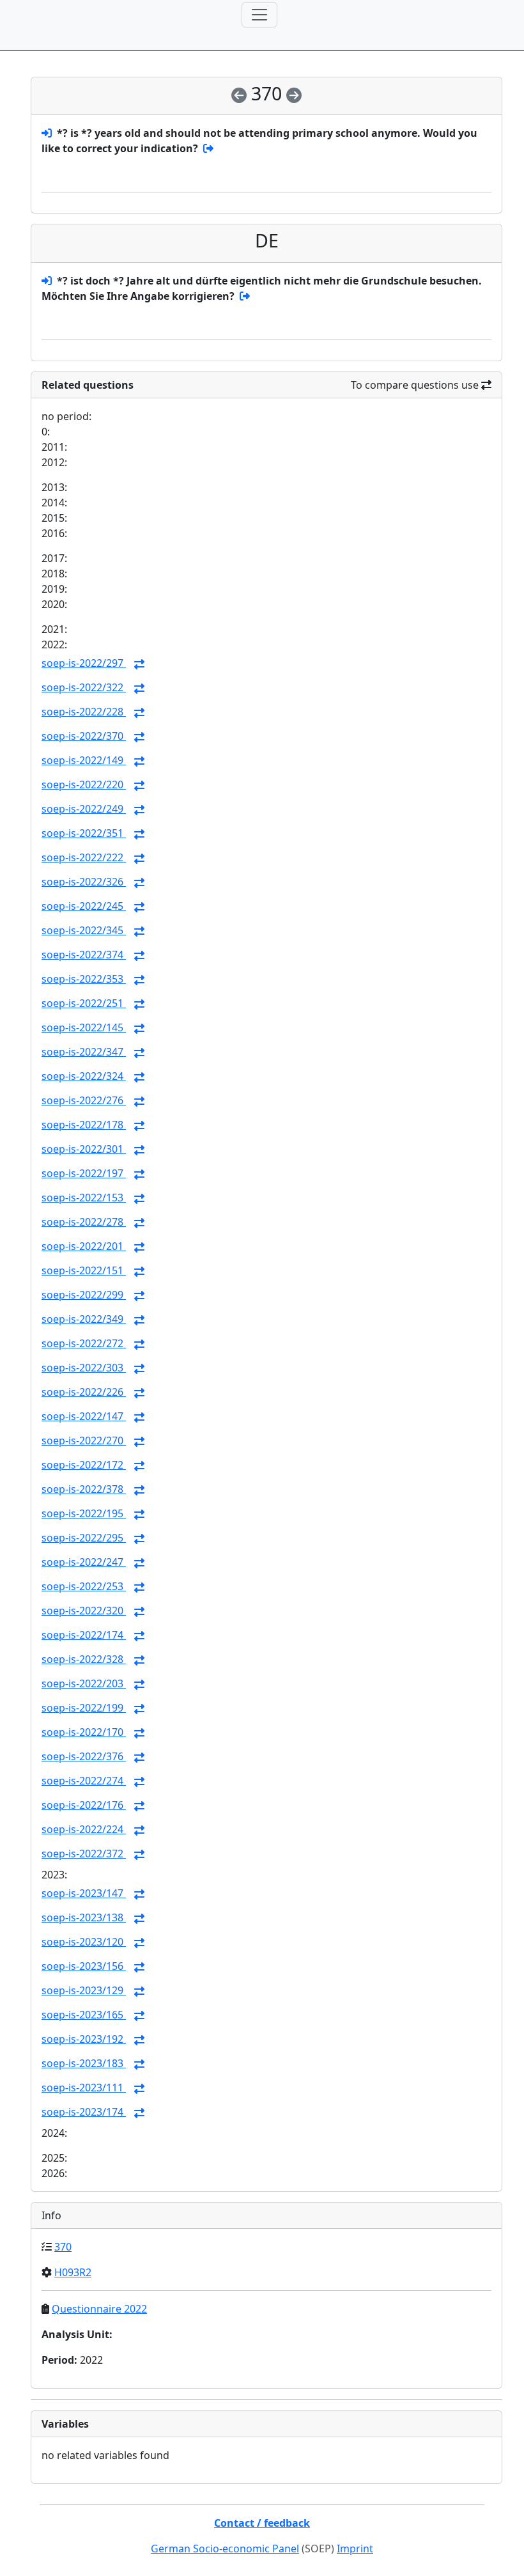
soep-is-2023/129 (84, 1990)
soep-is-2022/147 (84, 1416)
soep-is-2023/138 (84, 1917)
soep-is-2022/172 (84, 1465)
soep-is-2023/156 (84, 1966)
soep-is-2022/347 (84, 1052)
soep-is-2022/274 (84, 1781)
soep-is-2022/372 (84, 1854)
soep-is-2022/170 (84, 1732)
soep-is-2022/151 (84, 1270)
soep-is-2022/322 (84, 687)
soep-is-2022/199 (84, 1708)
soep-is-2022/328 (84, 1659)
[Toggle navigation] (259, 15)
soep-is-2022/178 (84, 1125)
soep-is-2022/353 (84, 979)
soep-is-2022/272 (84, 1343)
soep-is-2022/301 (84, 1149)
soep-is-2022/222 (84, 857)
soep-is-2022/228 (84, 712)
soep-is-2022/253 (84, 1586)
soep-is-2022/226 (84, 1392)
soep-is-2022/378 (84, 1489)
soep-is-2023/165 (84, 2015)
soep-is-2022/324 (84, 1076)
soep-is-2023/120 (84, 1942)
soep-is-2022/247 (84, 1562)
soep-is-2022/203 (84, 1683)
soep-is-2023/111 (84, 2088)
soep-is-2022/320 (84, 1611)
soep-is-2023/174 (84, 2112)
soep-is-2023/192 (84, 2039)
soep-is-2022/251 (84, 1003)
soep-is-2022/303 (84, 1368)
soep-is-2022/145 (84, 1027)
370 (63, 2247)
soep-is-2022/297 (84, 663)
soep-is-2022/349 (84, 1319)
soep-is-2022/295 (84, 1538)
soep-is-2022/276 (84, 1100)
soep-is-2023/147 (84, 1893)
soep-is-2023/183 (84, 2063)
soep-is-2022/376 (84, 1756)
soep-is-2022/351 (84, 833)
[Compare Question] (139, 664)
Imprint (355, 2549)
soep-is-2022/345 (84, 930)
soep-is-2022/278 (84, 1222)
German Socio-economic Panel (225, 2549)
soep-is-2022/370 (84, 736)
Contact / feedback (262, 2523)
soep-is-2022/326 (84, 882)
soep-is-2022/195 (84, 1513)
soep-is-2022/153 (84, 1198)
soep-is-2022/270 (84, 1440)
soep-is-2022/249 (84, 809)
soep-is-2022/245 (84, 906)
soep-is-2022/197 (84, 1173)
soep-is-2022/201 (84, 1246)
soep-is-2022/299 (84, 1295)
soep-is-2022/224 (84, 1829)
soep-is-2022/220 (84, 785)
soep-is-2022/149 (84, 760)
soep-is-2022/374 (84, 955)
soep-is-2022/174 (84, 1635)
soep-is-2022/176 (84, 1805)
